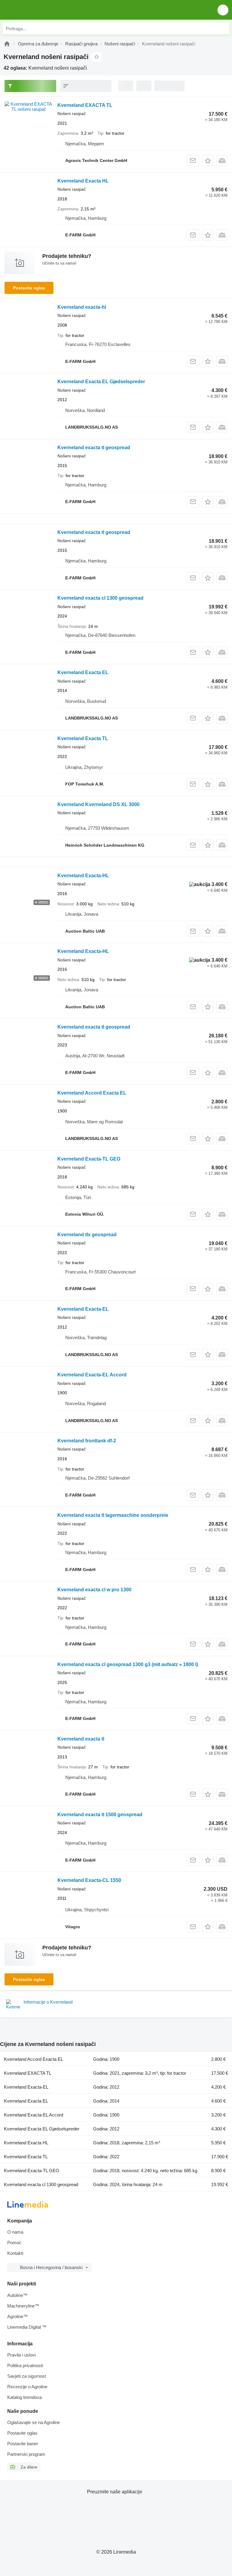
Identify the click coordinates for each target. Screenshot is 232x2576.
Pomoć (14, 2243)
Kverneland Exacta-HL (83, 876)
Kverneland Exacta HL (83, 181)
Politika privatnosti (25, 2365)
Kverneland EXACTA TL (85, 105)
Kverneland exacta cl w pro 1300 (94, 1590)
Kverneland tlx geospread (87, 1235)
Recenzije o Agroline (27, 2387)
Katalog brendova (24, 2397)
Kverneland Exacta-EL (83, 1309)
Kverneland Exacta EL (83, 672)
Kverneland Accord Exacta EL (92, 1093)
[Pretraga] (223, 28)
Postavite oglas (29, 288)
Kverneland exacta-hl (82, 307)
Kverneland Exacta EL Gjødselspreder (101, 382)
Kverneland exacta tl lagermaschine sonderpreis (113, 1515)
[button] (223, 10)
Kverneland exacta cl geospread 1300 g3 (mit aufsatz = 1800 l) (128, 1664)
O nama (15, 2232)
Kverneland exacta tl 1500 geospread (100, 1815)
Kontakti (15, 2253)
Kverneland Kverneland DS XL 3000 (98, 804)
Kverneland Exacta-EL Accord (92, 1375)
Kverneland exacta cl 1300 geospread (100, 598)
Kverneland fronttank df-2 (87, 1441)
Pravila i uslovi (21, 2355)
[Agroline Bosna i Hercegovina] (39, 10)
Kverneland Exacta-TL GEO (89, 1159)
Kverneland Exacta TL (83, 738)
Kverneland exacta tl (81, 1739)
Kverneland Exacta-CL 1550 (89, 1880)
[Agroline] (7, 44)
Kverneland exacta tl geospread (94, 448)
